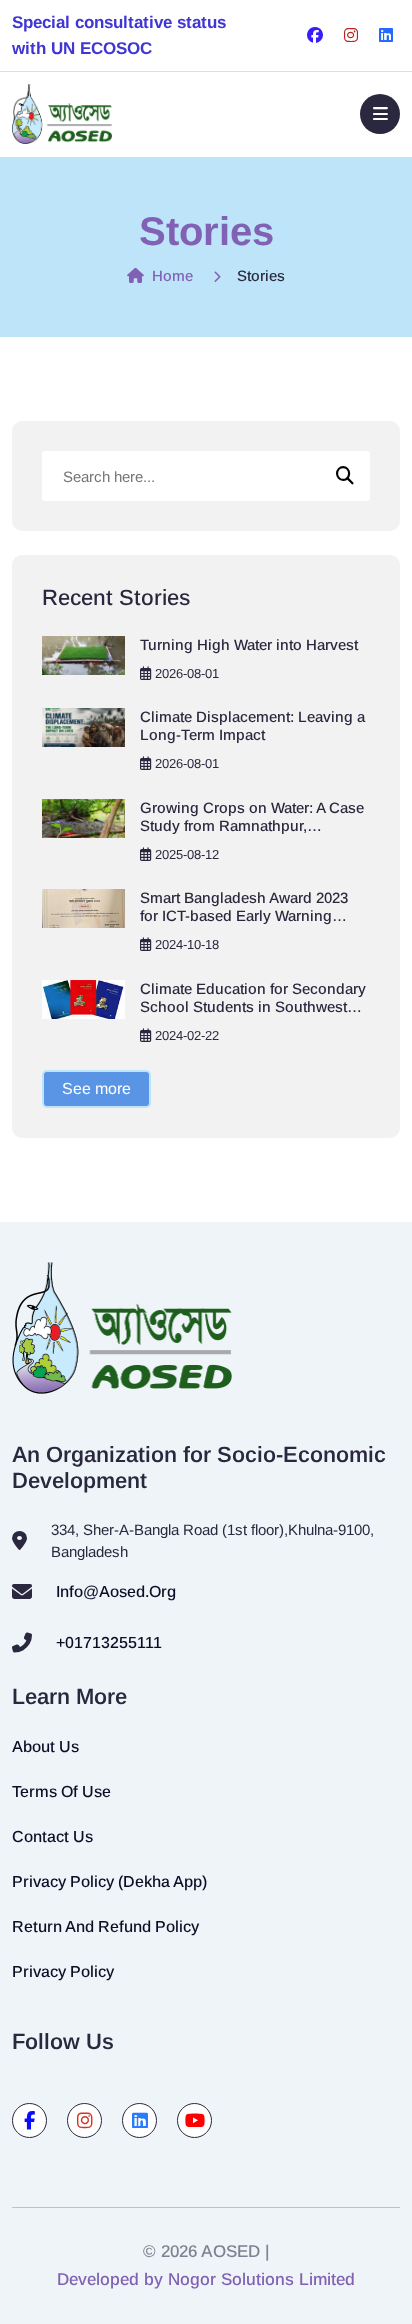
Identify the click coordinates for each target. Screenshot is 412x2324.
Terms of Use (61, 1791)
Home (170, 275)
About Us (45, 1746)
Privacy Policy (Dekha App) (109, 1881)
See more (96, 1088)
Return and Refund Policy (105, 1926)
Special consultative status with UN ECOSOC (119, 35)
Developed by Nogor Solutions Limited (206, 2279)
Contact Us (52, 1836)
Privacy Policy (63, 1971)
